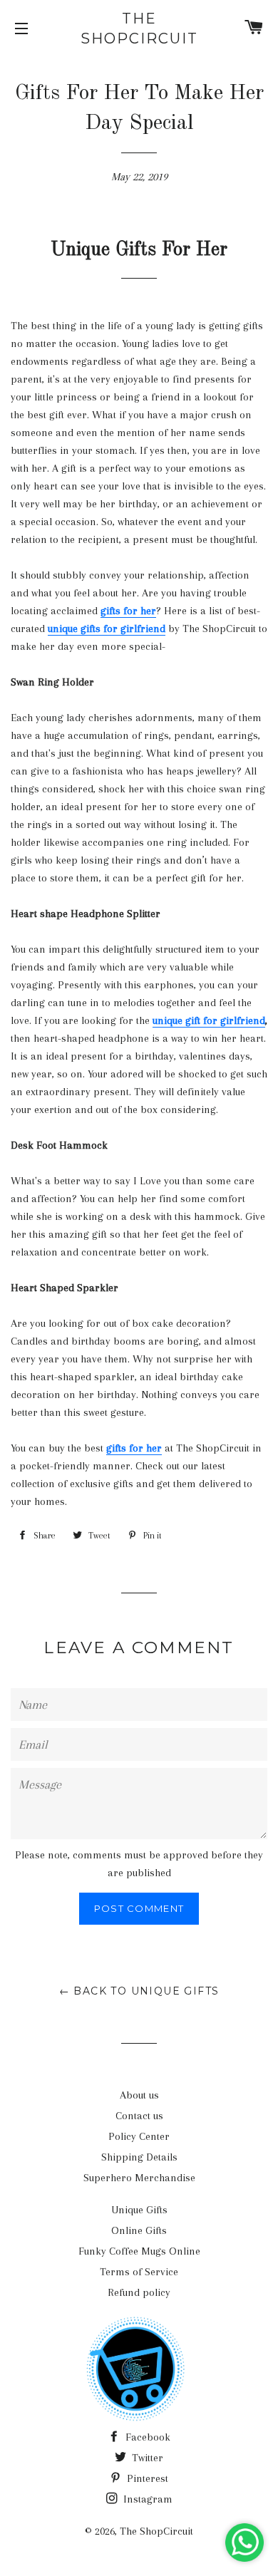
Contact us (139, 2116)
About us (139, 2095)
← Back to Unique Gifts (139, 1991)
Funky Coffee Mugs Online (139, 2251)
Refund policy (139, 2292)
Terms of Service (139, 2272)
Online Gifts (139, 2230)
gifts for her (128, 611)
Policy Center (139, 2136)
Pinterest (146, 2478)
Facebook (146, 2437)
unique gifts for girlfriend (107, 629)
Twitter (146, 2458)
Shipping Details (139, 2157)
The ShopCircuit (139, 29)
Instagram (146, 2499)
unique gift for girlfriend (209, 1020)
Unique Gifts (139, 2210)
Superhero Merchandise (139, 2178)
